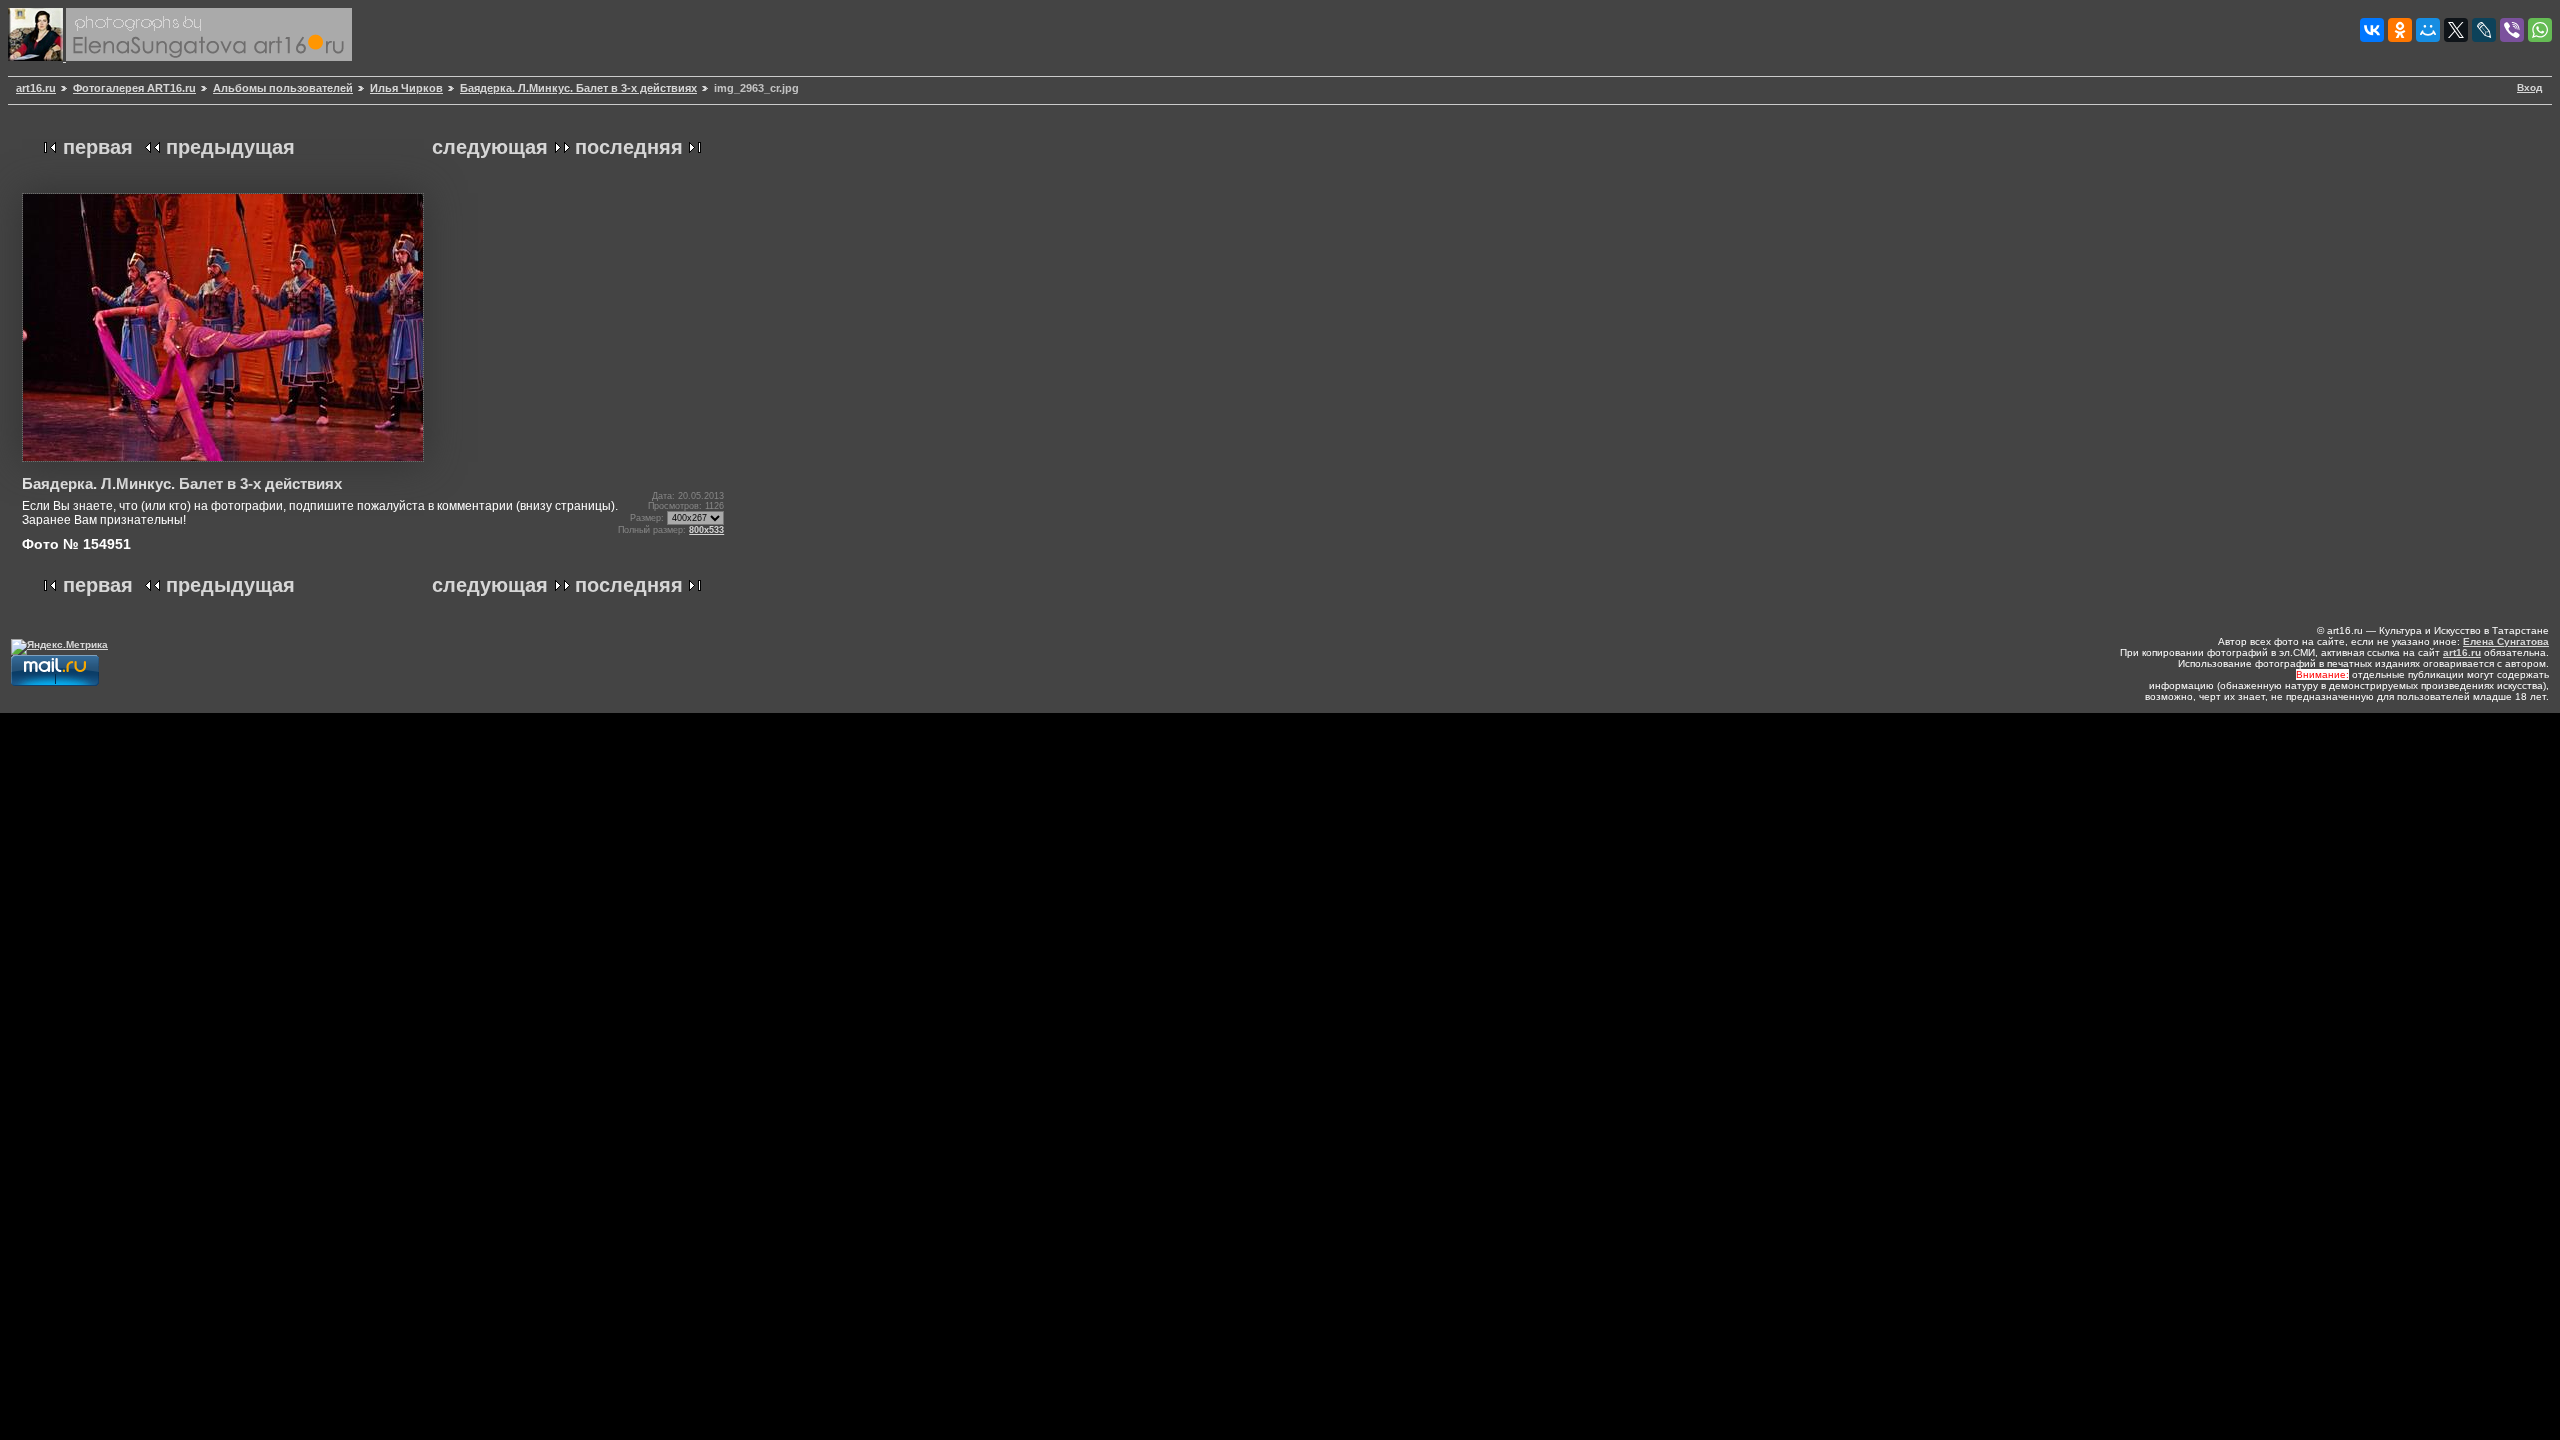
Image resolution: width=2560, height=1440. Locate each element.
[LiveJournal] (2484, 30)
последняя (629, 147)
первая (98, 147)
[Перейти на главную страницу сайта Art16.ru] (37, 57)
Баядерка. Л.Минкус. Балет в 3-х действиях (578, 88)
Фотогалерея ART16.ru (134, 88)
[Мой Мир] (2428, 30)
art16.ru (36, 88)
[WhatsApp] (2540, 30)
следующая (490, 147)
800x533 (706, 530)
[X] (2456, 30)
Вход (2529, 87)
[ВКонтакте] (2372, 30)
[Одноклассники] (2400, 30)
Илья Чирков (406, 88)
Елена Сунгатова (2506, 641)
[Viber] (2512, 30)
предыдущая (230, 147)
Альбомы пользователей (283, 88)
